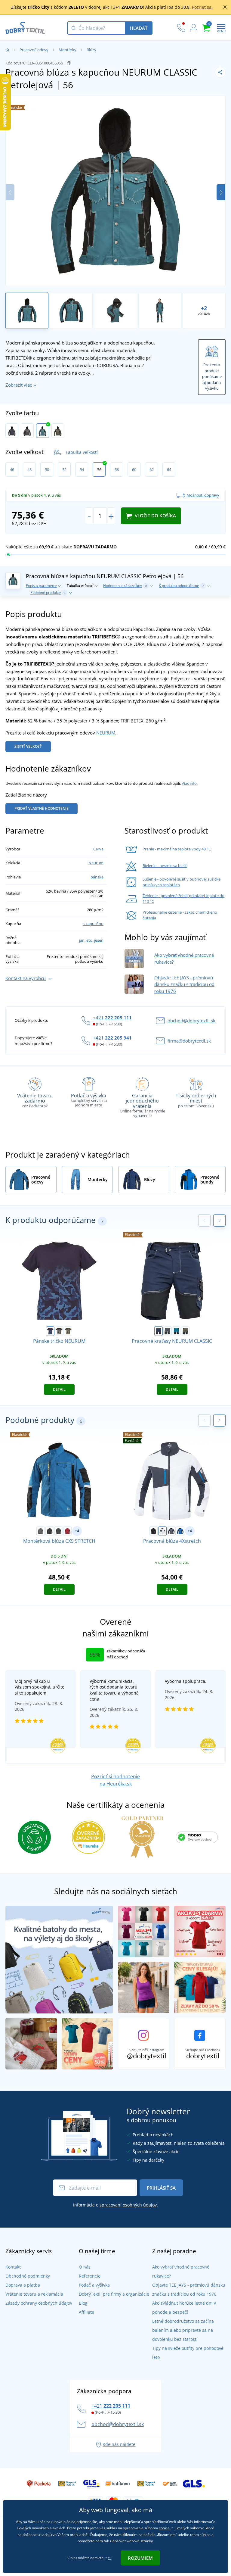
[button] (221, 192)
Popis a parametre (41, 586)
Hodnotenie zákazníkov (125, 586)
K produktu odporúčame (181, 586)
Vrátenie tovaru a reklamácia (34, 2294)
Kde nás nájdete (119, 2444)
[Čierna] (50, 1531)
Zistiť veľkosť (28, 746)
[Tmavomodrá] (12, 431)
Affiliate (86, 2312)
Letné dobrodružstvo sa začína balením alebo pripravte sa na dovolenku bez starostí (183, 2330)
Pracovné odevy (34, 50)
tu (110, 2558)
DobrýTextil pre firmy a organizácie (114, 2294)
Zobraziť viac (19, 385)
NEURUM (106, 733)
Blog (83, 2303)
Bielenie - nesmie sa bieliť (165, 865)
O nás (85, 2267)
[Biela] (162, 1531)
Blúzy (91, 50)
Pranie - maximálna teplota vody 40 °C (177, 849)
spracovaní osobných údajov (128, 2205)
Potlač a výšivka (94, 2285)
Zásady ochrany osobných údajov (39, 2303)
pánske (97, 877)
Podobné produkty (48, 593)
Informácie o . (115, 2205)
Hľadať (139, 28)
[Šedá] (171, 1531)
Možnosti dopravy (203, 495)
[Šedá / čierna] (41, 1531)
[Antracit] (27, 431)
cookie (164, 2528)
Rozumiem (140, 2558)
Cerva (98, 849)
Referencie (90, 2276)
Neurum (96, 863)
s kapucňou (93, 924)
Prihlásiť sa (161, 2188)
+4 (77, 1531)
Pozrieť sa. (202, 7)
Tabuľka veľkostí (82, 452)
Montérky (68, 50)
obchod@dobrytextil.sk (191, 1021)
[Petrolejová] (43, 431)
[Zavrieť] (225, 7)
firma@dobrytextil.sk (189, 1041)
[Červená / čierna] (67, 1531)
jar (81, 940)
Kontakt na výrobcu (26, 978)
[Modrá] (180, 1531)
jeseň (99, 940)
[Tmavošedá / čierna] (59, 1531)
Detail (59, 1389)
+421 (112, 1018)
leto (89, 940)
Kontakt (13, 2267)
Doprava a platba (23, 2285)
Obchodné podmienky (28, 2276)
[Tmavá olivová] (58, 431)
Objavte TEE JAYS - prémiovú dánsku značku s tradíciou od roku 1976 (184, 984)
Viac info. (190, 783)
